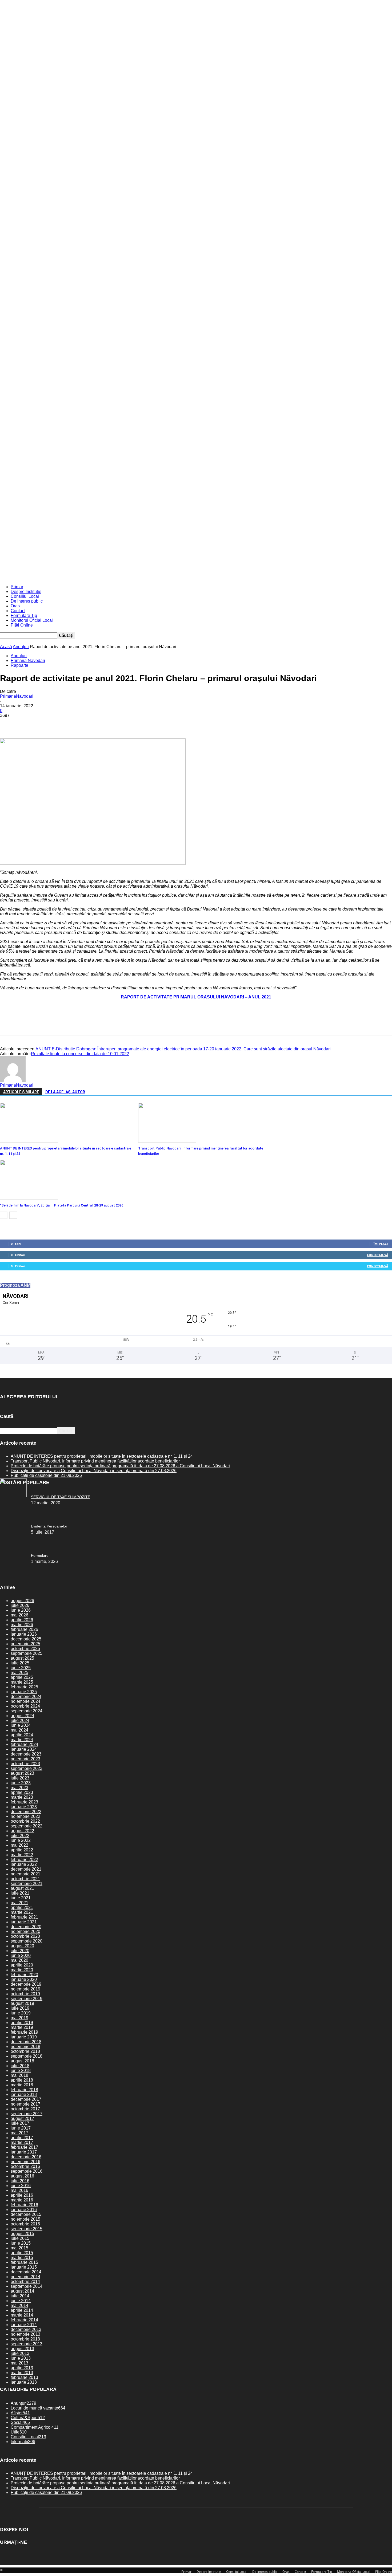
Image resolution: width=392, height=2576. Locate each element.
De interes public (27, 601)
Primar (17, 587)
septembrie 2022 (27, 1826)
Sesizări (111, 560)
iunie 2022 (21, 1840)
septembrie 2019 (27, 1999)
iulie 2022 (20, 1836)
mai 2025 (19, 1673)
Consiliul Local (25, 596)
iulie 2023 (20, 1778)
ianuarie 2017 (24, 2152)
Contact (18, 611)
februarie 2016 (24, 2205)
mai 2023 (19, 1788)
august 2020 (22, 1946)
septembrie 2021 (27, 1884)
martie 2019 (22, 2027)
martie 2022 (22, 1855)
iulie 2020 (20, 1951)
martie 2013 (22, 2373)
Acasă (6, 647)
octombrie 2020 (25, 1936)
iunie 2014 (21, 2301)
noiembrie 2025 (25, 1644)
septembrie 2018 (27, 2056)
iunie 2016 (21, 2186)
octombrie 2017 (25, 2109)
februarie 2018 (24, 2090)
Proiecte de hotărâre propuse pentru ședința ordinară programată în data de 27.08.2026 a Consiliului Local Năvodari (120, 1466)
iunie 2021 (21, 1898)
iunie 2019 (21, 2013)
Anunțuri (21, 647)
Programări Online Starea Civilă (169, 560)
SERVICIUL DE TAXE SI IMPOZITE (61, 1497)
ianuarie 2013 (24, 2382)
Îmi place (381, 1244)
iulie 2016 (20, 2181)
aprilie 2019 (22, 2023)
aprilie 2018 (22, 2080)
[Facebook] (9, 723)
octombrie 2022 (25, 1821)
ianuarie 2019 (24, 2037)
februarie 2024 (24, 1744)
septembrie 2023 (27, 1768)
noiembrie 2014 (25, 2277)
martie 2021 (22, 1912)
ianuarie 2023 (24, 1807)
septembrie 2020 (27, 1941)
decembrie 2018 (26, 2042)
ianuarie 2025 (24, 1692)
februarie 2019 (24, 2032)
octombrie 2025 (25, 1649)
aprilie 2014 (22, 2310)
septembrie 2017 (27, 2114)
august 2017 (22, 2118)
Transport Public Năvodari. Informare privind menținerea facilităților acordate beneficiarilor (95, 1461)
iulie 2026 (20, 1605)
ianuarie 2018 (24, 2094)
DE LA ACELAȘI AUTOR (65, 1092)
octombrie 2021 (25, 1879)
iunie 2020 (21, 1955)
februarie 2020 (24, 1975)
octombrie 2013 (25, 2339)
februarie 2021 (24, 1917)
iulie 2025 (20, 1663)
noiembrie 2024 (25, 1701)
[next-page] (13, 1215)
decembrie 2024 (26, 1697)
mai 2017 (19, 2133)
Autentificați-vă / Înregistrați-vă (30, 560)
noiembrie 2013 (25, 2334)
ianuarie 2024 (24, 1749)
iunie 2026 (21, 1610)
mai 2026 (19, 1615)
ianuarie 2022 (24, 1864)
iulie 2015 (20, 2238)
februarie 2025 (24, 1687)
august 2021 (22, 1888)
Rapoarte (19, 665)
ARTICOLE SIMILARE (21, 1092)
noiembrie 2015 (25, 2219)
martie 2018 (22, 2085)
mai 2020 (19, 1960)
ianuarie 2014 (24, 2325)
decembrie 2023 (26, 1754)
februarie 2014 (24, 2320)
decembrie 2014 (26, 2272)
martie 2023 (22, 1797)
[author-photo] (13, 1080)
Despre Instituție (26, 592)
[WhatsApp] (66, 723)
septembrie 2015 (27, 2229)
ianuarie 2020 (24, 1979)
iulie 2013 (20, 2353)
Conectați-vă (378, 1255)
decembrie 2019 (26, 1984)
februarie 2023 (24, 1802)
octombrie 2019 (25, 1994)
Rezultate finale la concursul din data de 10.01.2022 (80, 1054)
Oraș (15, 606)
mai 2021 (19, 1903)
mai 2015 (19, 2248)
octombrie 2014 (25, 2282)
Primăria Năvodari (28, 661)
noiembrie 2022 (25, 1816)
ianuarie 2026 (24, 1634)
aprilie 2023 (22, 1792)
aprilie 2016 (22, 2195)
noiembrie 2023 (25, 1759)
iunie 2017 (21, 2128)
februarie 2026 (24, 1629)
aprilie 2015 (22, 2253)
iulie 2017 (20, 2123)
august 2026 (22, 1601)
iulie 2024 (20, 1720)
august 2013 (22, 2349)
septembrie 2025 (27, 1653)
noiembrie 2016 (25, 2162)
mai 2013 (19, 2363)
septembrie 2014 (27, 2286)
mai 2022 (19, 1845)
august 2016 (22, 2176)
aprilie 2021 (22, 1907)
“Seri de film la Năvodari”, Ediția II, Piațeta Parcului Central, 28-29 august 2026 (62, 1205)
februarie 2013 (24, 2377)
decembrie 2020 (26, 1927)
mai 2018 (19, 2075)
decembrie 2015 (26, 2214)
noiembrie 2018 (25, 2047)
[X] (28, 723)
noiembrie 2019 (25, 1989)
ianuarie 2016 (24, 2210)
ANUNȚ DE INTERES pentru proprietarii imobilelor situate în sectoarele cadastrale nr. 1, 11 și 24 (102, 1456)
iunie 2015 (21, 2243)
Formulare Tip (24, 615)
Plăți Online (22, 625)
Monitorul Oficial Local (32, 620)
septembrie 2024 (27, 1711)
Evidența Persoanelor (49, 1526)
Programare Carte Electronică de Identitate (222, 560)
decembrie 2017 (26, 2099)
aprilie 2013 (22, 2368)
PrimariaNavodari (17, 696)
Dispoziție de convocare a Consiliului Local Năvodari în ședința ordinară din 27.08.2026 (94, 1471)
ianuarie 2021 (24, 1922)
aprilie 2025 (22, 1677)
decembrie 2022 (26, 1812)
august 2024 (22, 1716)
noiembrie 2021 (25, 1874)
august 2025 (22, 1658)
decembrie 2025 (26, 1639)
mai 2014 (19, 2305)
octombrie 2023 (25, 1764)
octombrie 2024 (25, 1706)
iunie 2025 (21, 1668)
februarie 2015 (24, 2262)
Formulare (40, 1555)
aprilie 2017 (22, 2138)
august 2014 (22, 2291)
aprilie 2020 (22, 1965)
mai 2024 (19, 1730)
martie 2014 (22, 2315)
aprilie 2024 (22, 1735)
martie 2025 (22, 1682)
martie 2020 (22, 1970)
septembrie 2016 (27, 2171)
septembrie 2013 (27, 2344)
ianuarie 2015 (24, 2267)
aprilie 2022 (22, 1850)
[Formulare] (13, 1496)
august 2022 (22, 1831)
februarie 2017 (24, 2147)
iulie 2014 (20, 2296)
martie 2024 (22, 1740)
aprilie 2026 (22, 1620)
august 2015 (22, 2234)
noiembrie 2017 (25, 2104)
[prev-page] (4, 1215)
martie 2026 (22, 1625)
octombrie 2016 (25, 2166)
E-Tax (69, 560)
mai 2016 (19, 2190)
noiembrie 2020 (25, 1931)
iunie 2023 (21, 1783)
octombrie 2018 (25, 2051)
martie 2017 (22, 2142)
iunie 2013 (21, 2358)
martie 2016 (22, 2200)
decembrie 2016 (26, 2157)
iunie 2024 (21, 1725)
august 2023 (22, 1773)
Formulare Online (133, 560)
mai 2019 (19, 2018)
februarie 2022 (24, 1860)
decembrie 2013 (26, 2329)
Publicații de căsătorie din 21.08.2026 (46, 1475)
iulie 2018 (20, 2066)
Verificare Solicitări (89, 560)
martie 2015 (22, 2258)
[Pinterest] (47, 723)
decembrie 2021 (26, 1869)
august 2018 (22, 2061)
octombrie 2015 (25, 2224)
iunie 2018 (21, 2071)
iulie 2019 (20, 2008)
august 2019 (22, 2003)
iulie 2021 (20, 1893)
